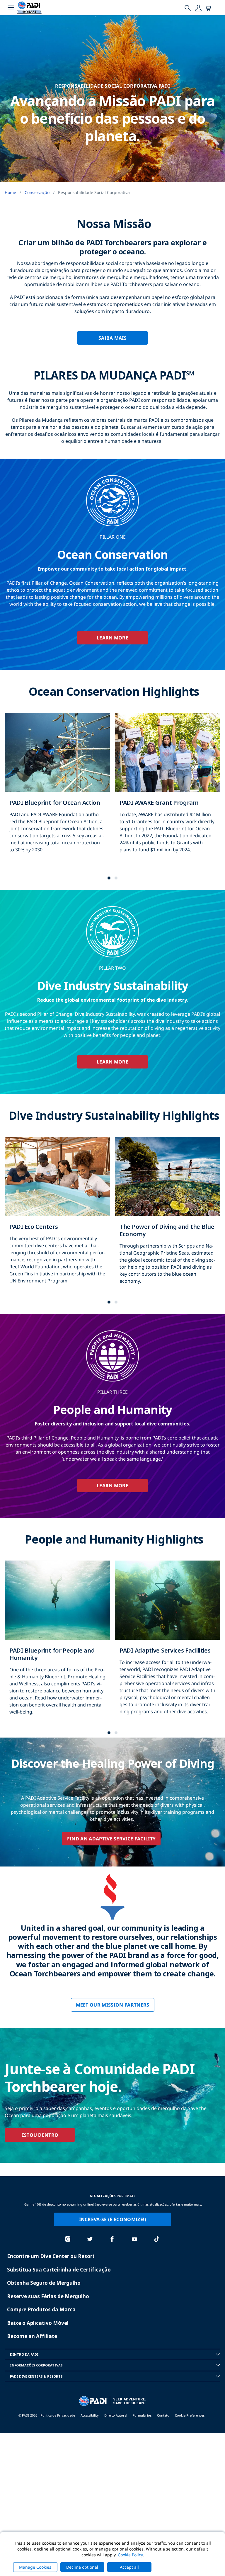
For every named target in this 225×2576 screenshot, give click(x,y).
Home (10, 192)
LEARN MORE (112, 638)
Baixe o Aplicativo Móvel (38, 2323)
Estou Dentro (40, 2135)
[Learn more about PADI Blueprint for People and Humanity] (57, 1644)
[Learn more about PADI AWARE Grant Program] (168, 789)
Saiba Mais (112, 338)
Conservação (37, 192)
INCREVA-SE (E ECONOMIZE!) (113, 2219)
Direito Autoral (116, 2415)
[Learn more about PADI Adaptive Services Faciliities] (168, 1644)
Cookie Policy (130, 2555)
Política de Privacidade (58, 2415)
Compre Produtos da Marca (41, 2309)
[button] (109, 878)
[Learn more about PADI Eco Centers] (57, 1216)
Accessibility (90, 2415)
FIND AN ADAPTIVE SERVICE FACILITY (111, 1839)
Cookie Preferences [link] (190, 2415)
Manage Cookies (35, 2567)
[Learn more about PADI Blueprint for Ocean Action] (57, 789)
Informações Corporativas (36, 2365)
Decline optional (82, 2567)
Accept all (129, 2567)
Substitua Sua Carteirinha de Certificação (59, 2270)
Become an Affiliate (32, 2336)
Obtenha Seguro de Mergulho (44, 2283)
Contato (163, 2415)
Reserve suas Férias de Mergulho (48, 2296)
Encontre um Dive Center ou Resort (51, 2256)
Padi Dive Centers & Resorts (36, 2376)
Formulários (142, 2415)
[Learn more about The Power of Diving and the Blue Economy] (168, 1216)
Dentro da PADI (24, 2354)
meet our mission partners (113, 2005)
